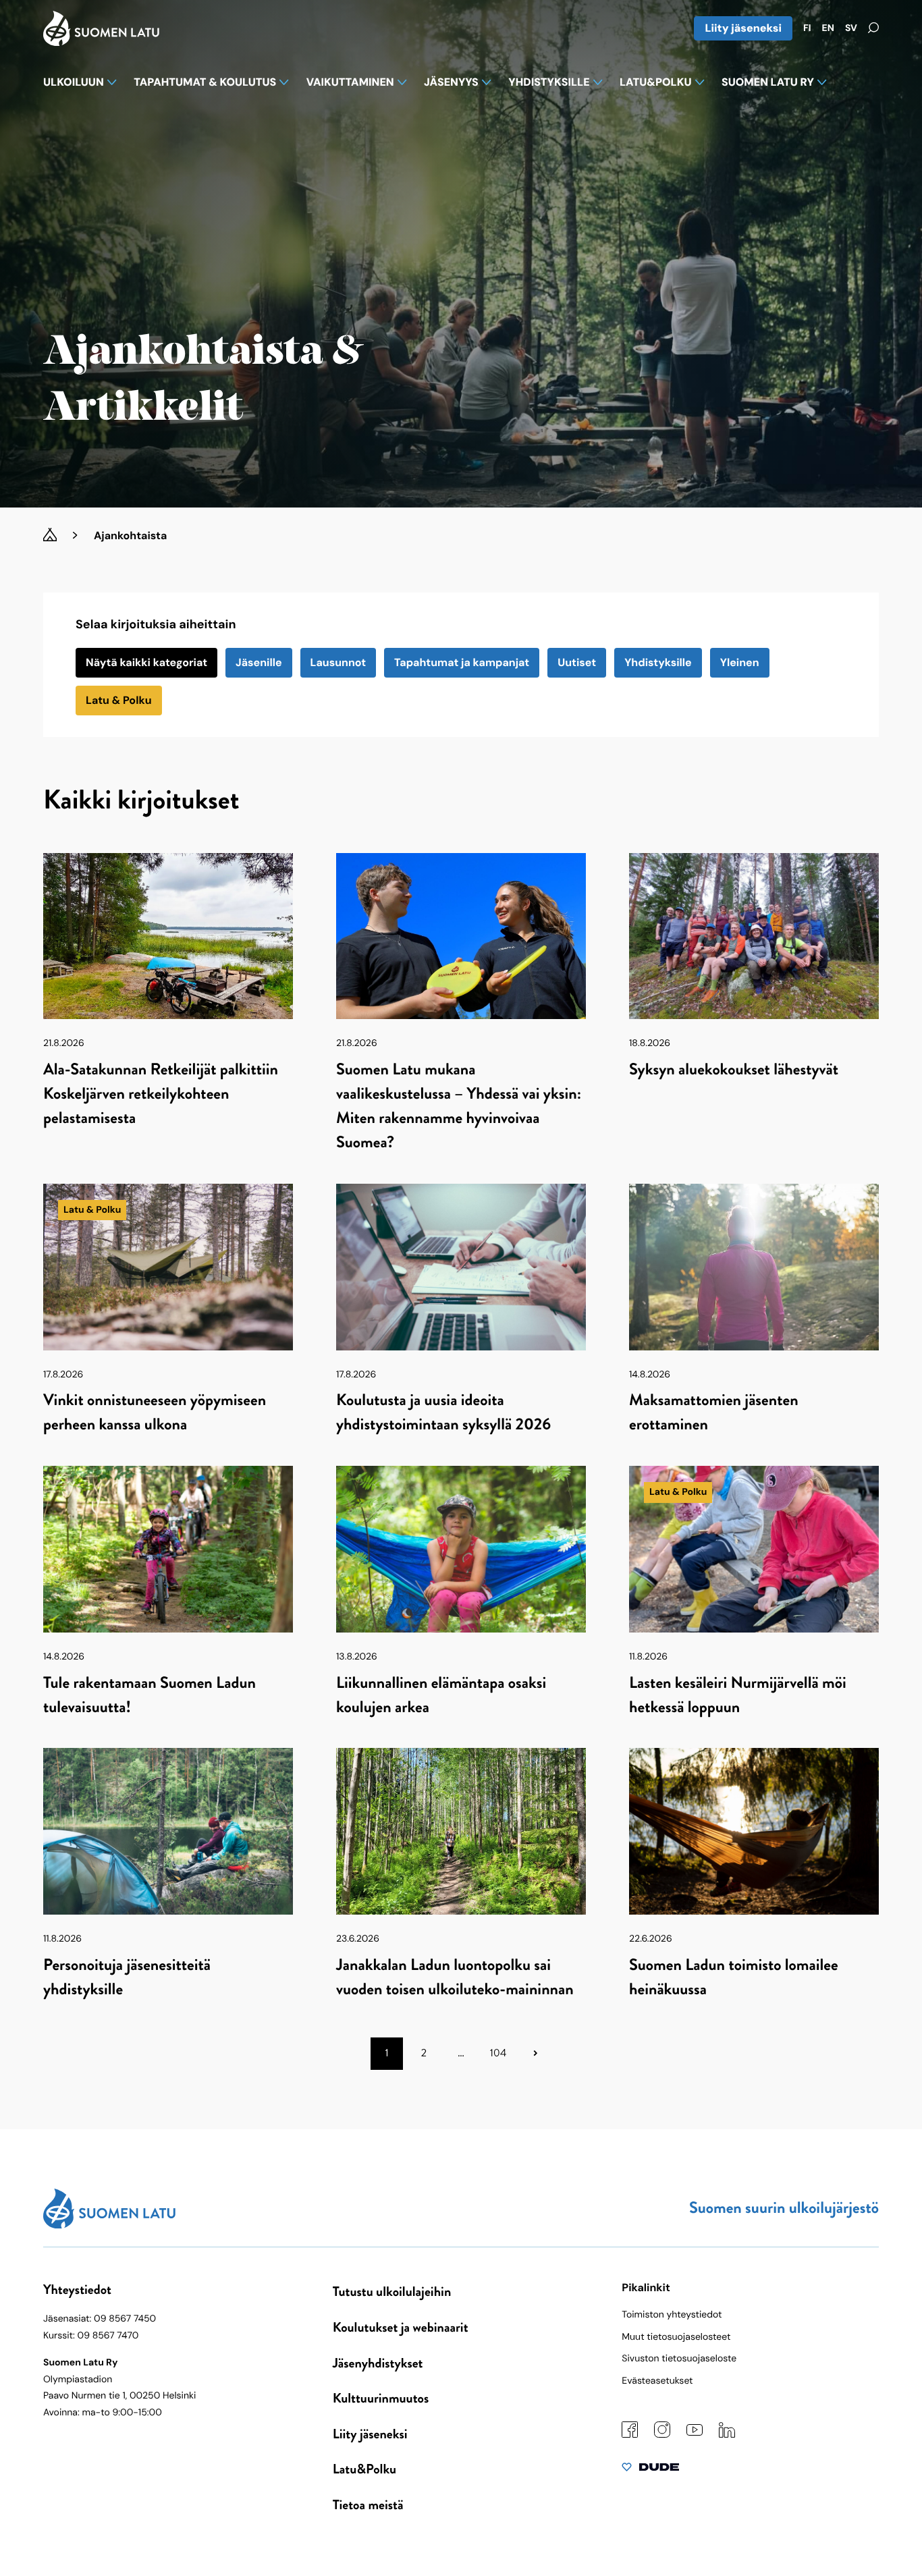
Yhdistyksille (658, 662)
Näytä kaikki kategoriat (146, 662)
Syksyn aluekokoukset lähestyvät (734, 1070)
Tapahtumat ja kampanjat (462, 662)
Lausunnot (338, 662)
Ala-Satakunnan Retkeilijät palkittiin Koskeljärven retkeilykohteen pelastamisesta (161, 1094)
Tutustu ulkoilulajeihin (392, 2292)
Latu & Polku (119, 700)
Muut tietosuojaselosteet (676, 2337)
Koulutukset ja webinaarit (401, 2327)
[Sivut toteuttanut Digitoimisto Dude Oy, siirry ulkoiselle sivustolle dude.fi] (650, 2470)
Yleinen (740, 662)
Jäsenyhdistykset (378, 2363)
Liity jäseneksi (743, 28)
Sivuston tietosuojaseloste (679, 2359)
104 (498, 2053)
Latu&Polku (364, 2469)
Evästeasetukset (657, 2381)
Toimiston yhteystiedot (672, 2315)
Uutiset (577, 662)
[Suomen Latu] (101, 42)
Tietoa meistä (368, 2505)
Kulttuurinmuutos (381, 2398)
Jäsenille (259, 662)
